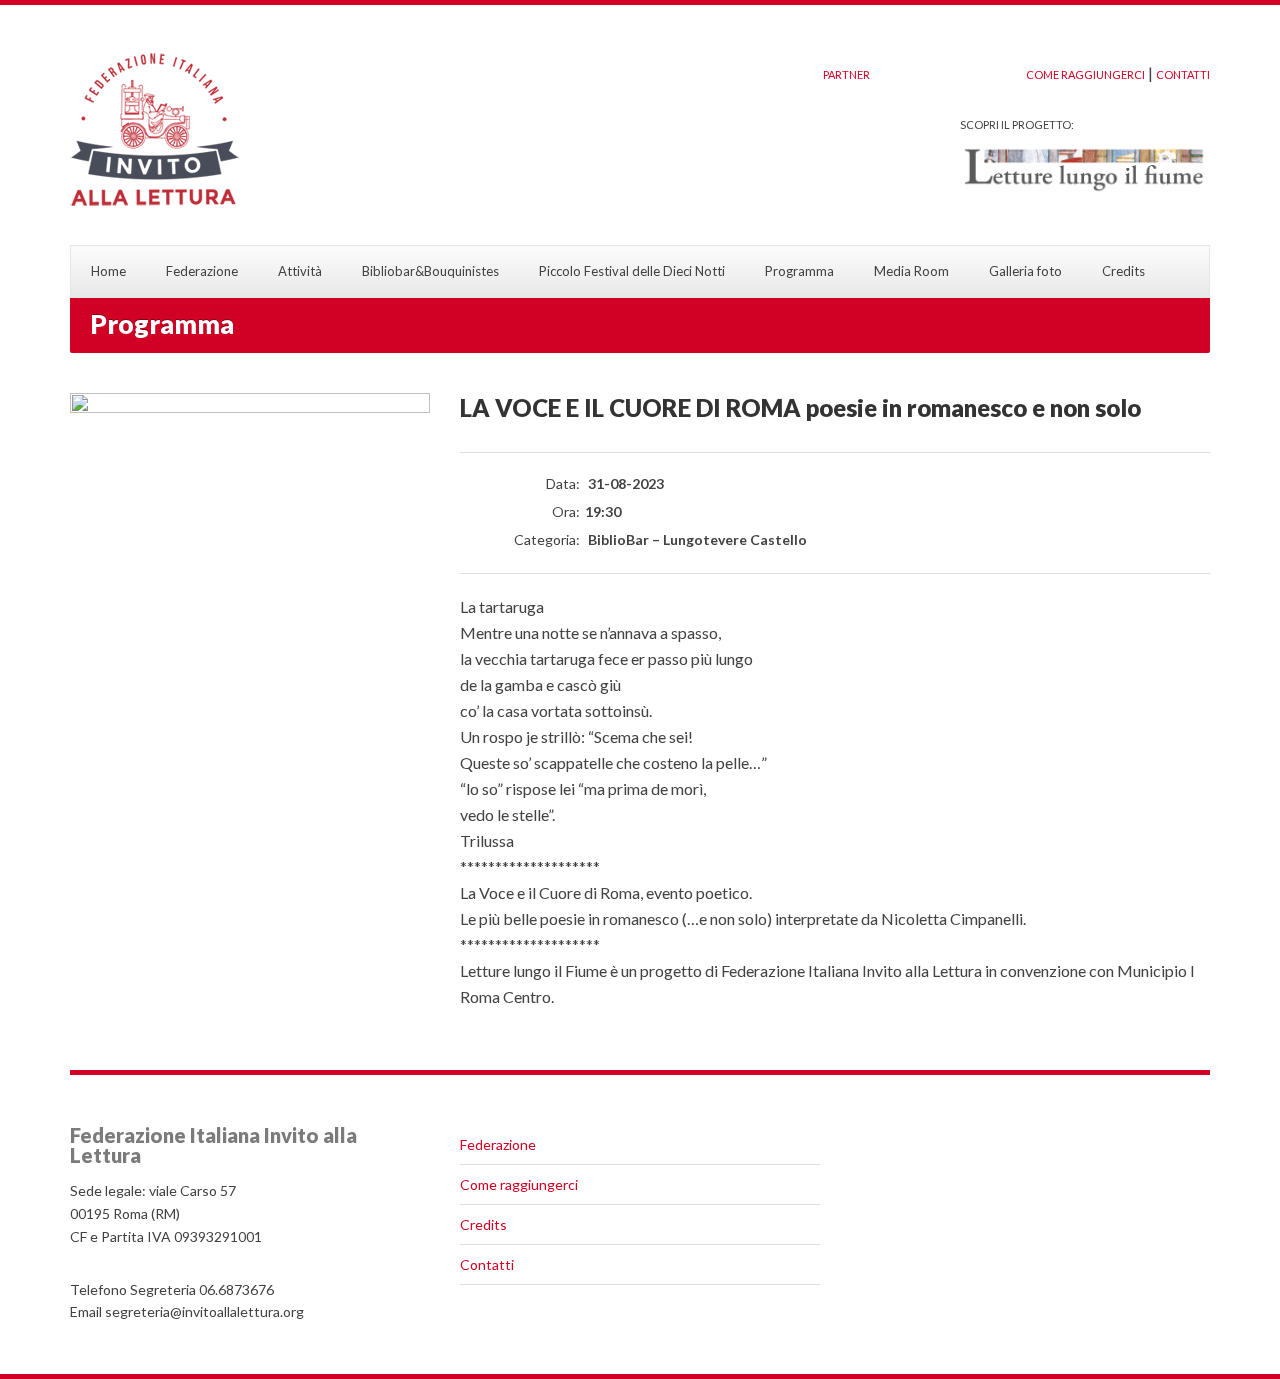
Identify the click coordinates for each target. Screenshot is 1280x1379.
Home (108, 271)
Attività (300, 271)
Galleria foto (1025, 271)
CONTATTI (1183, 74)
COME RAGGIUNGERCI (1085, 74)
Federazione (202, 271)
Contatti (487, 1264)
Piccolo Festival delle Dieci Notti (632, 271)
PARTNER (846, 74)
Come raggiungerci (519, 1184)
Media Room (911, 271)
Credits (1123, 271)
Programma (799, 271)
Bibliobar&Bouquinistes (430, 271)
